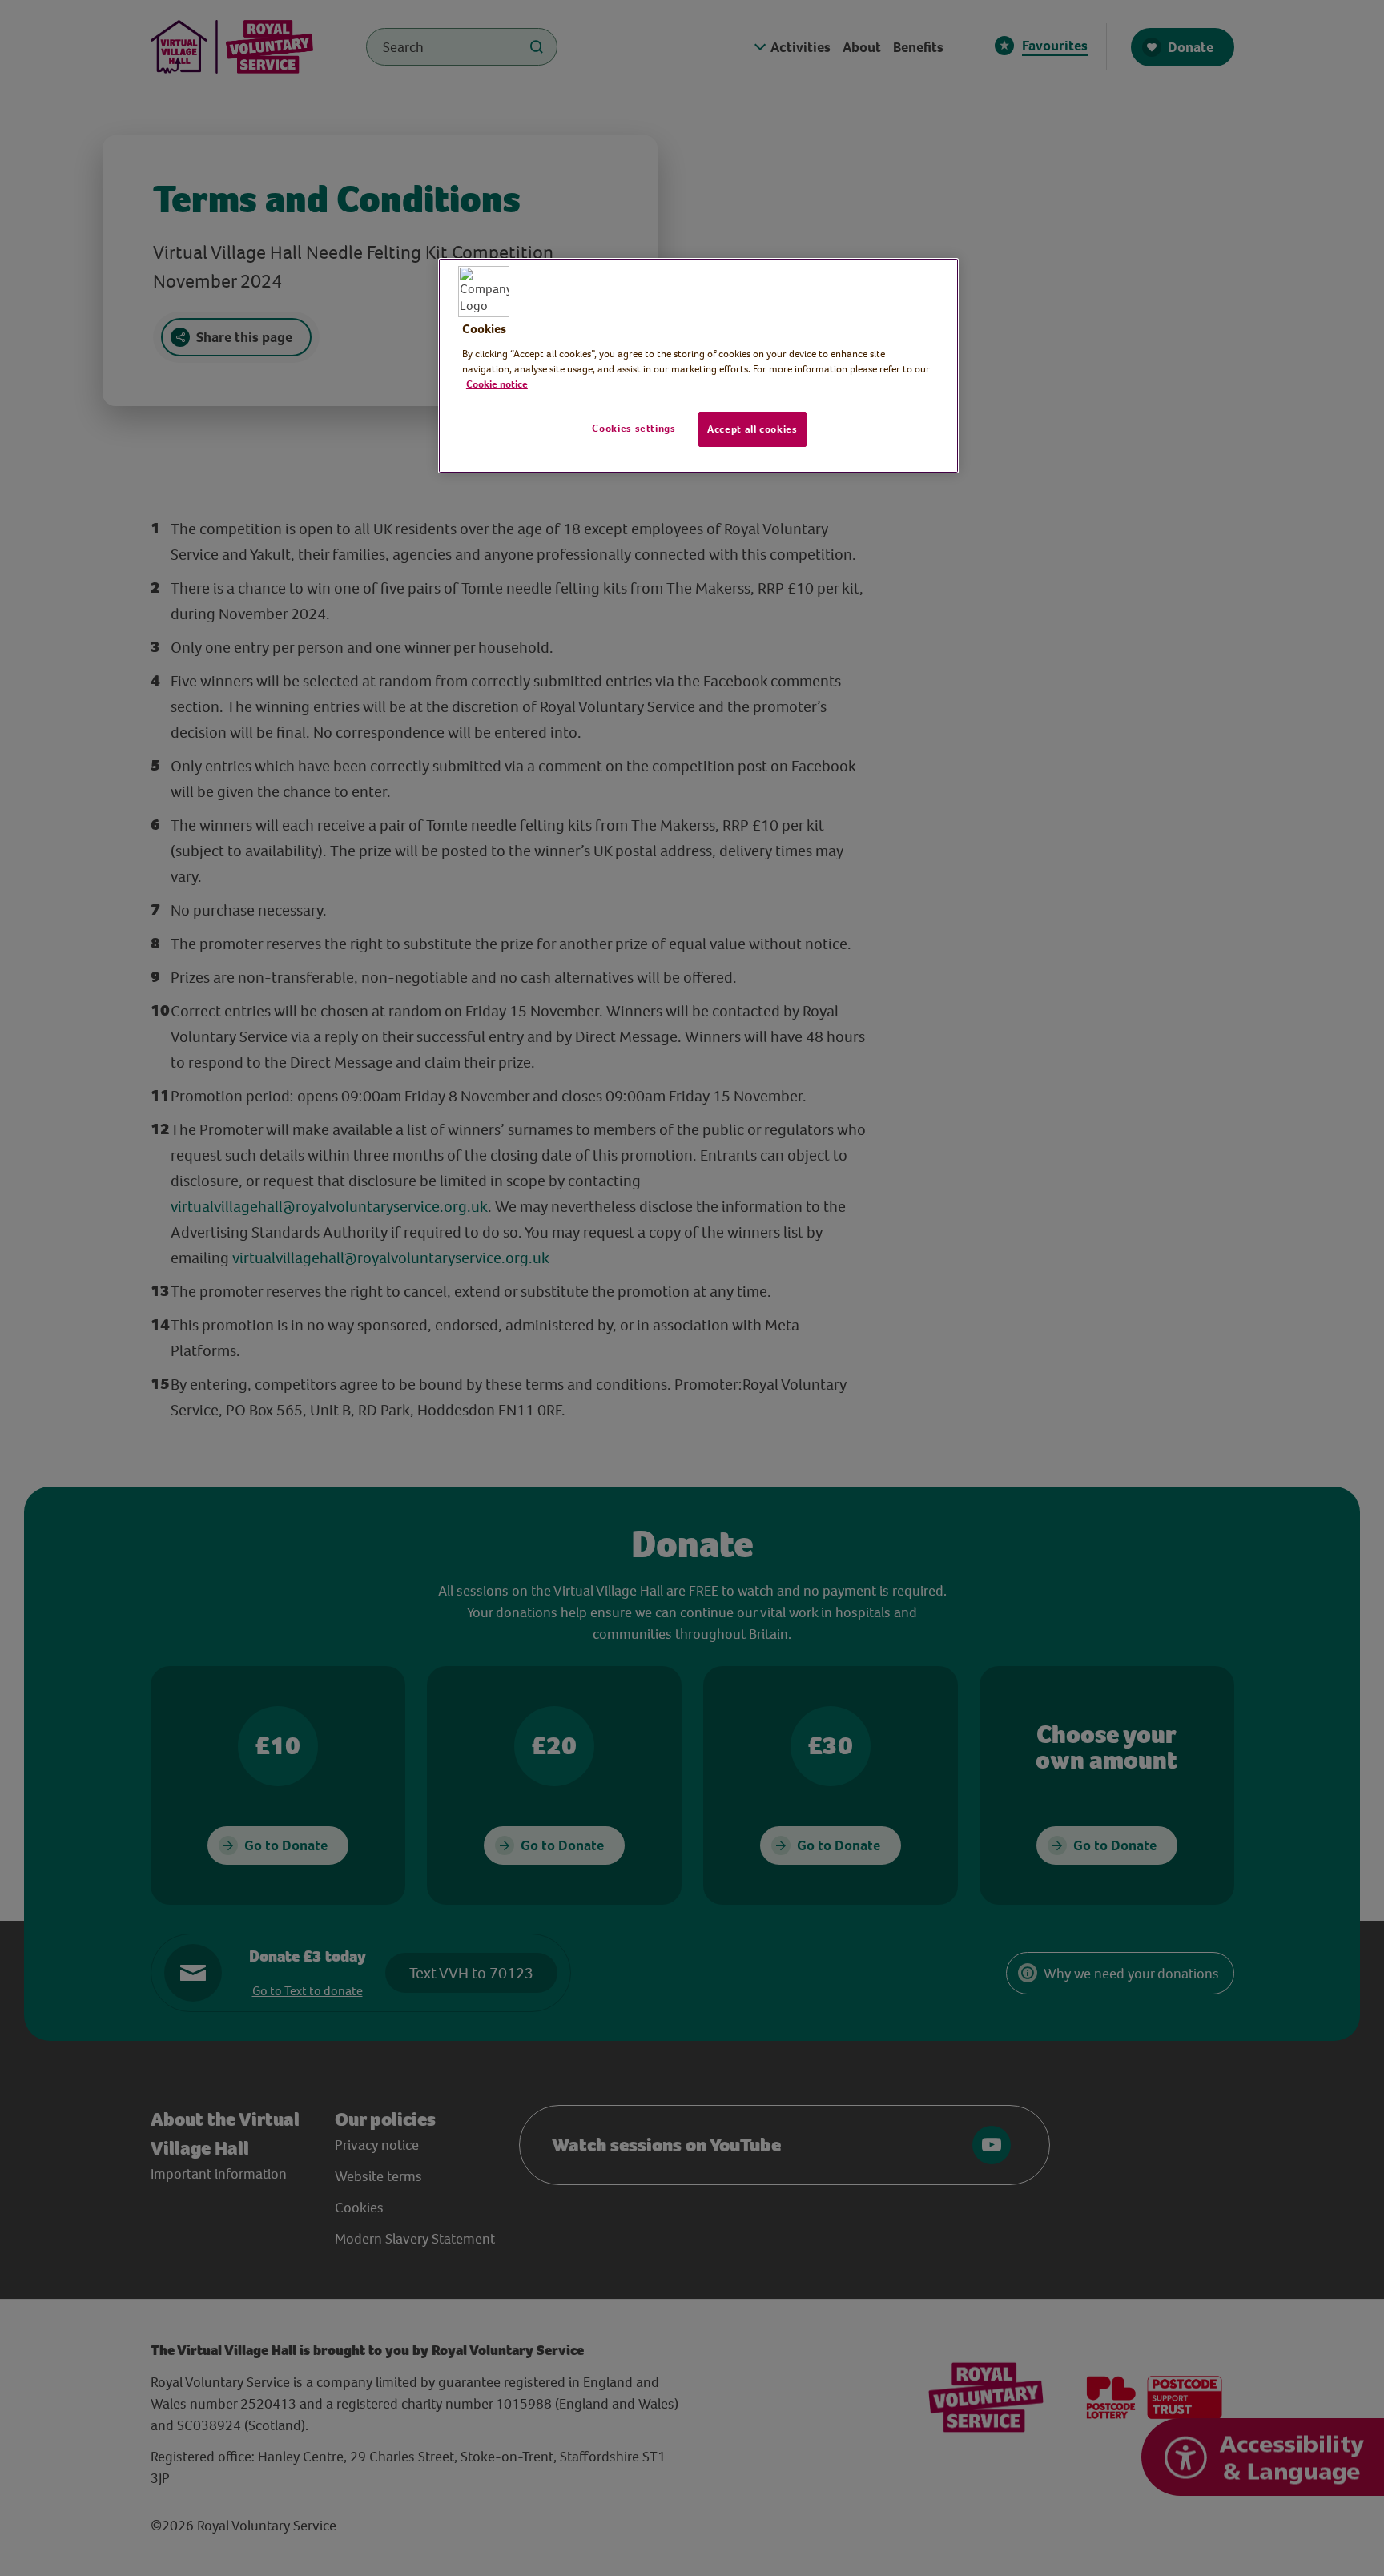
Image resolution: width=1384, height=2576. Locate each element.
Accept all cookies (752, 429)
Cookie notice (497, 384)
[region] (698, 366)
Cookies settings (634, 428)
